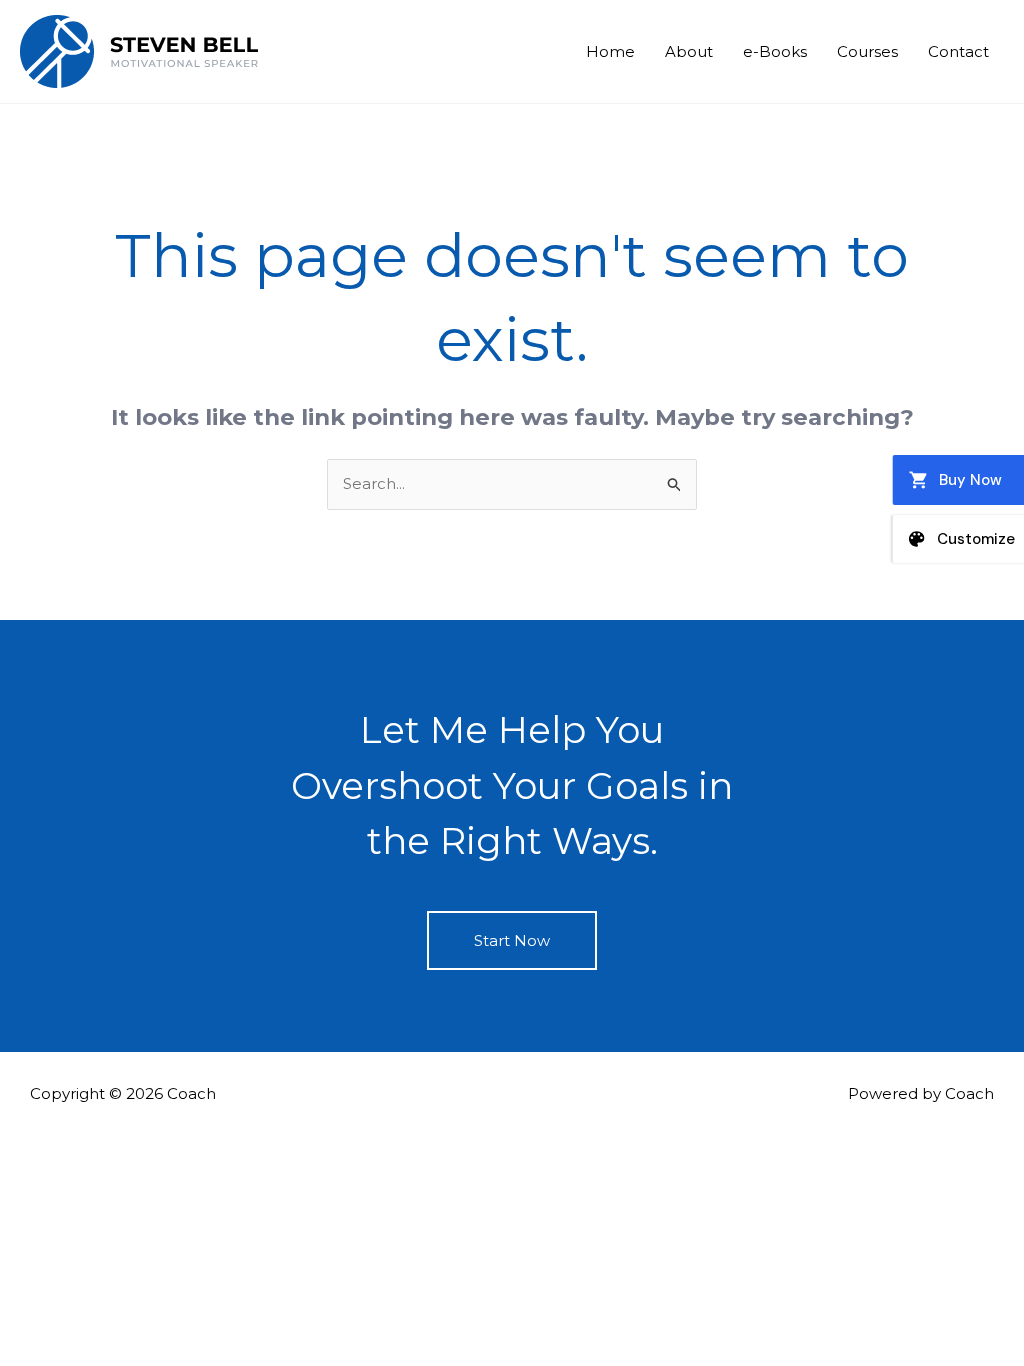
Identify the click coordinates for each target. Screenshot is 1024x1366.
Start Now (512, 940)
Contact (958, 51)
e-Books (775, 51)
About (689, 51)
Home (610, 51)
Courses (867, 51)
